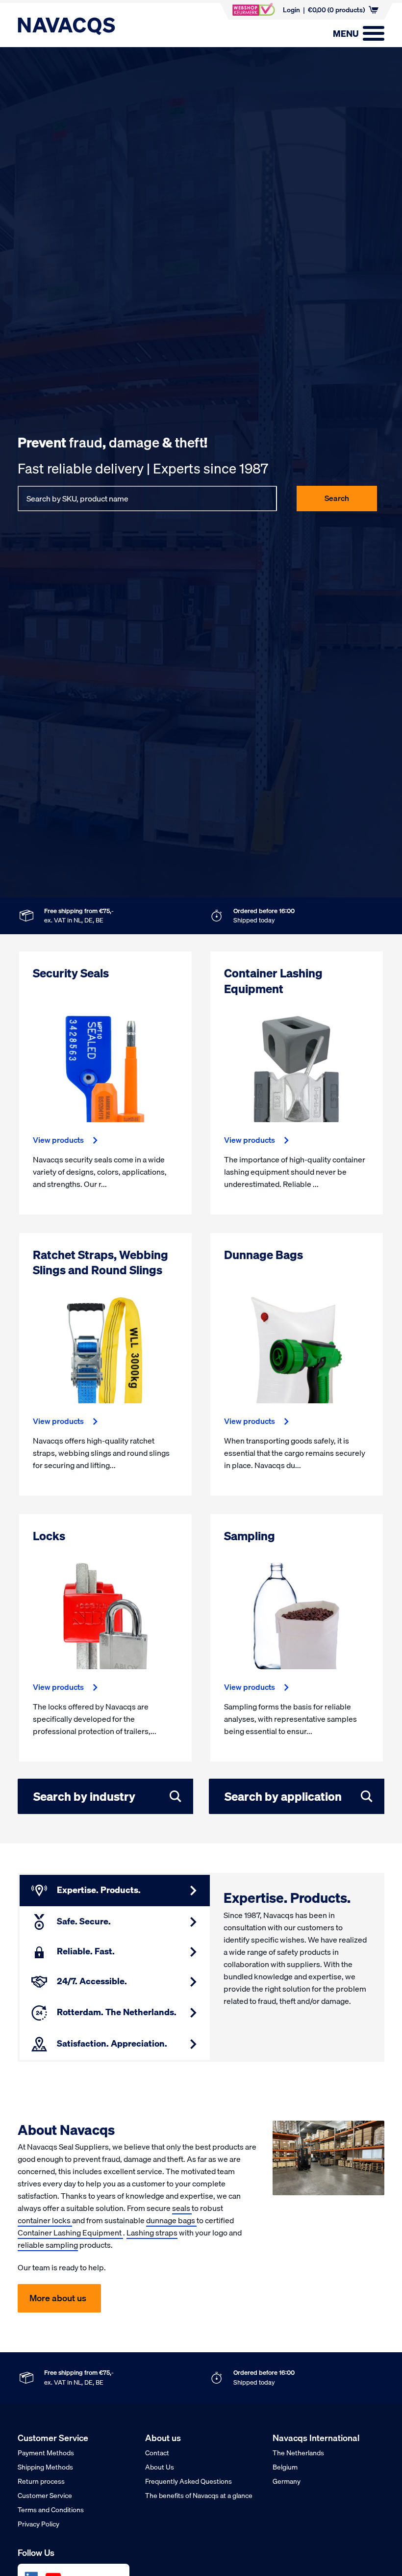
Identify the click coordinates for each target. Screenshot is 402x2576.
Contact (157, 2453)
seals (182, 2208)
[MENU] (374, 33)
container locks (45, 2220)
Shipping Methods (45, 2467)
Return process (41, 2481)
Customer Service (45, 2496)
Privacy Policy (38, 2524)
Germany (287, 2481)
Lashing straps (152, 2233)
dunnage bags (171, 2220)
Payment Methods (46, 2453)
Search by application (283, 1796)
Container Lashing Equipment (70, 2233)
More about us (58, 2298)
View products (58, 1140)
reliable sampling (48, 2245)
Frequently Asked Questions (188, 2481)
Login (291, 10)
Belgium (285, 2467)
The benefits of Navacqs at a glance (199, 2496)
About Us (160, 2467)
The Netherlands (298, 2453)
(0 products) (336, 10)
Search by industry (84, 1796)
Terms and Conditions (51, 2510)
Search (337, 498)
